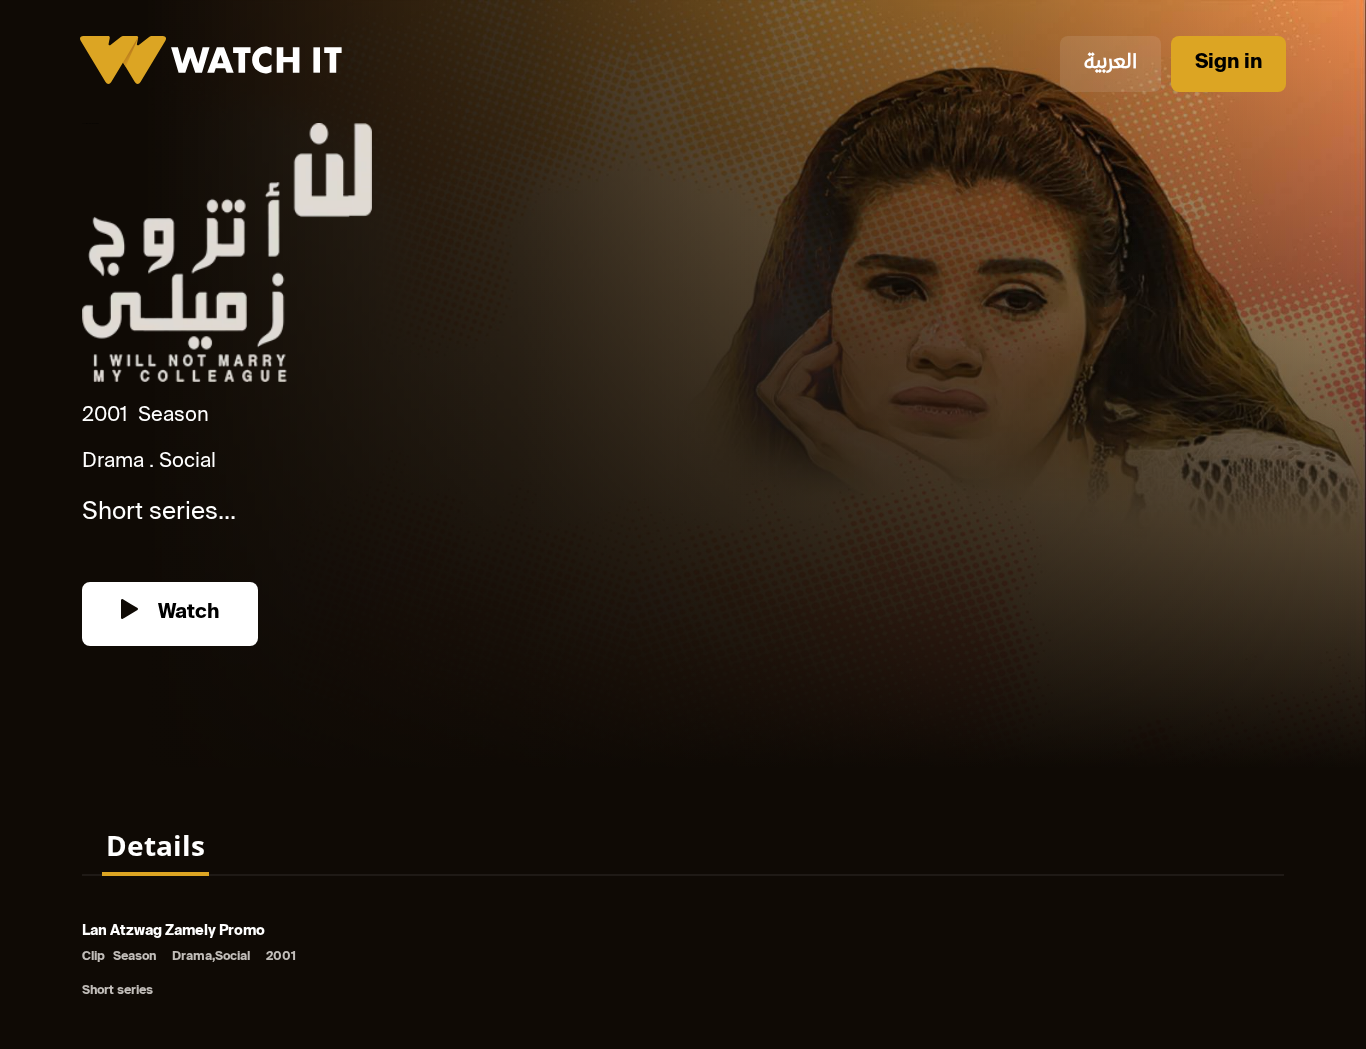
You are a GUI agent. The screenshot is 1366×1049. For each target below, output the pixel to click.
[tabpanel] (683, 962)
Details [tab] (155, 845)
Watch (186, 613)
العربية (1110, 63)
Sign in (1228, 63)
